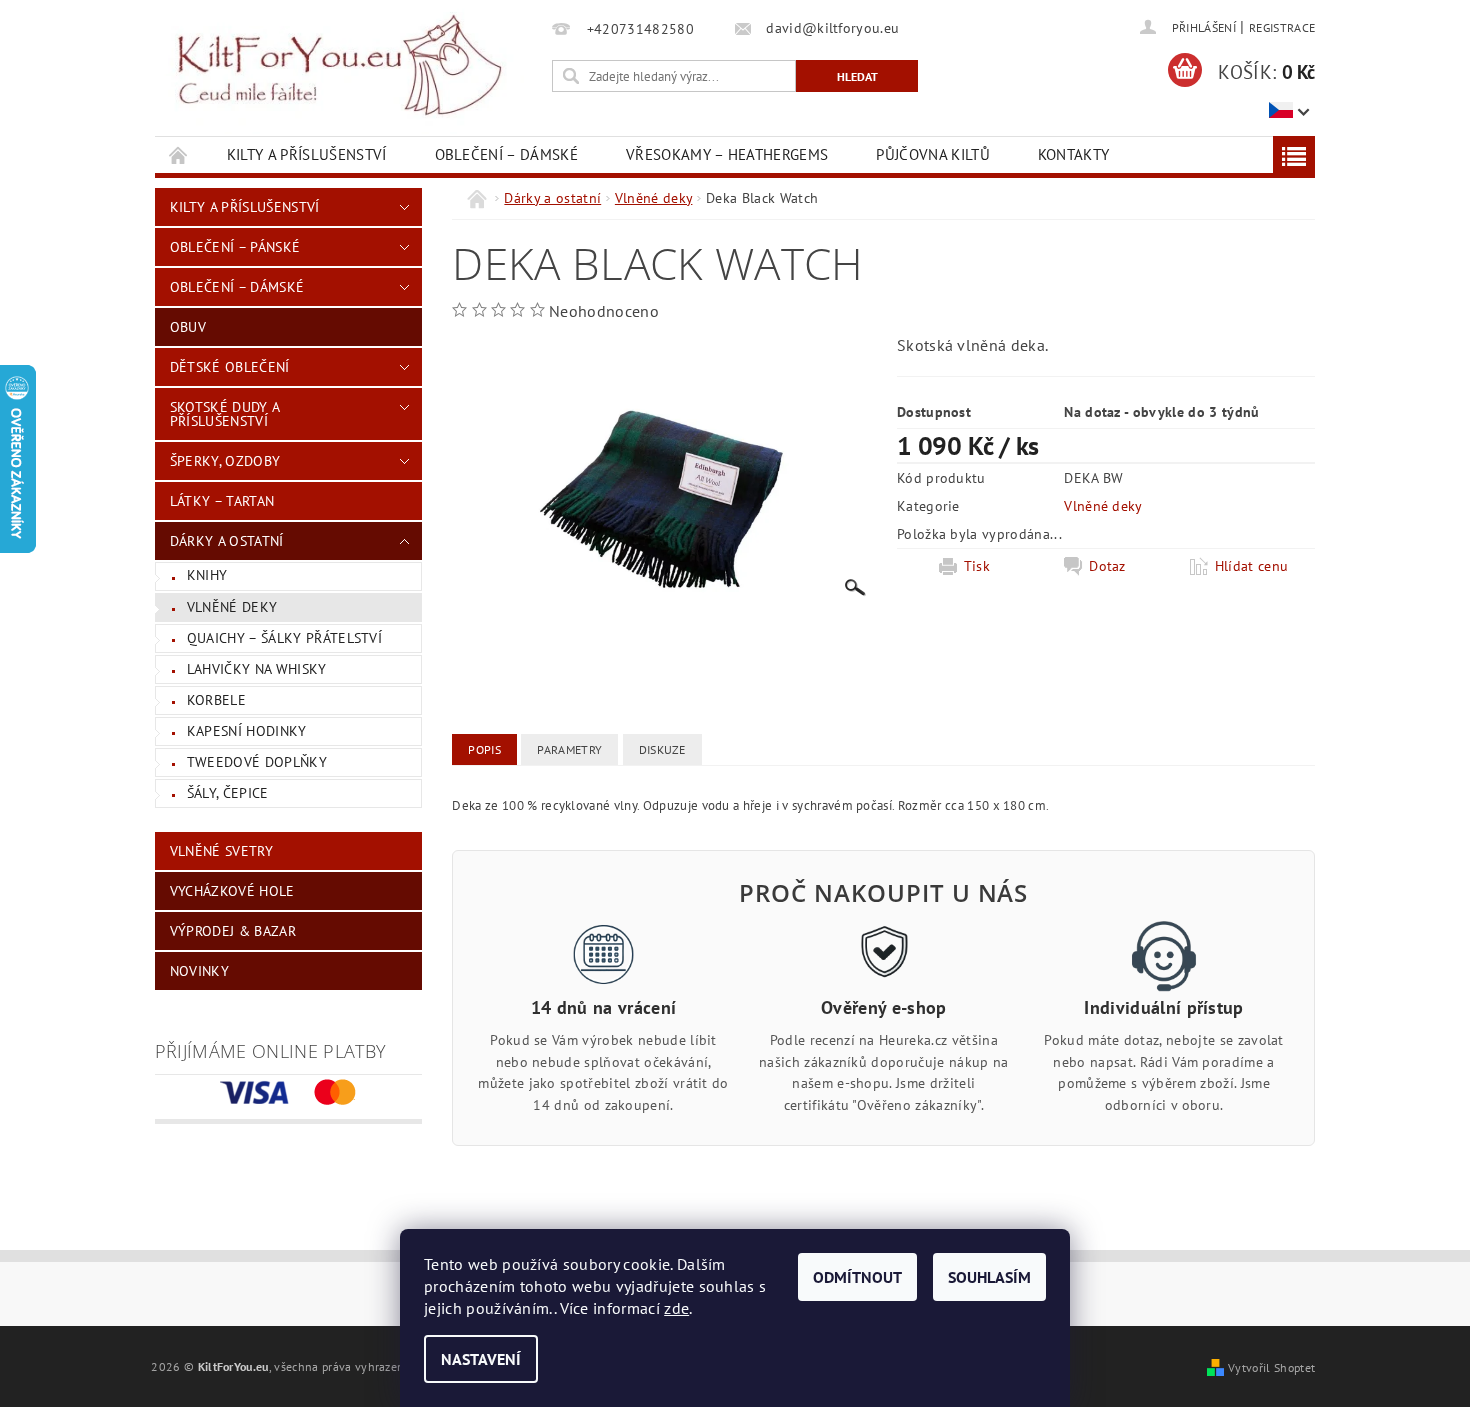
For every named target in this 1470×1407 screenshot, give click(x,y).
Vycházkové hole (232, 891)
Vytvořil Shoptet (1271, 1367)
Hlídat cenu (1252, 566)
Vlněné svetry (221, 851)
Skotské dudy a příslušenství (224, 414)
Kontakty (1074, 154)
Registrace (1282, 27)
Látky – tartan (222, 501)
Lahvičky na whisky (257, 669)
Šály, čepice (228, 793)
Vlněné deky (232, 607)
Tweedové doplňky (257, 762)
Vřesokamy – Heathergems (727, 154)
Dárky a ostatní (227, 541)
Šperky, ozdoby (225, 461)
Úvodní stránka (179, 154)
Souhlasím (989, 1277)
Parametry (569, 749)
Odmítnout (857, 1277)
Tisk (977, 566)
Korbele (216, 700)
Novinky (199, 971)
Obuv (188, 327)
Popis (484, 749)
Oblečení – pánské (235, 247)
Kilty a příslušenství (307, 154)
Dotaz (1107, 566)
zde (676, 1308)
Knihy (207, 575)
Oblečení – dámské (506, 154)
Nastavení (481, 1359)
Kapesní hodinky (247, 731)
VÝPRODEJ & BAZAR (233, 931)
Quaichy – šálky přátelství (284, 638)
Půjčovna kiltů (932, 154)
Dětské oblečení (230, 367)
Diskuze (662, 749)
